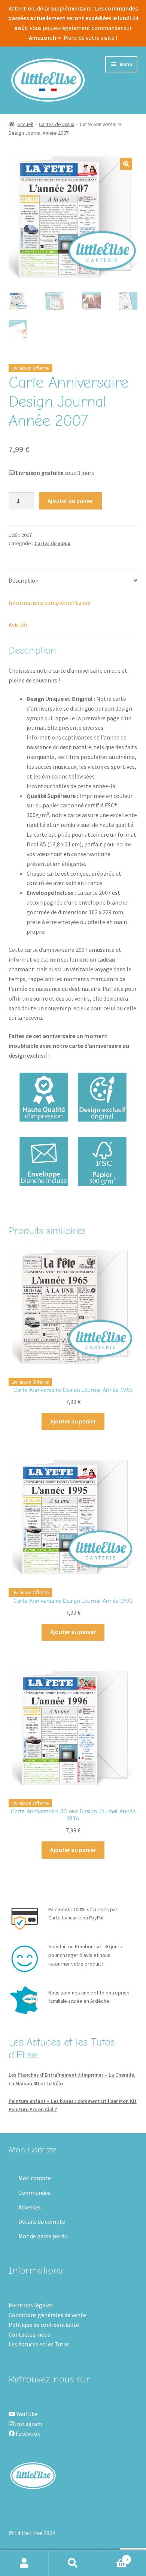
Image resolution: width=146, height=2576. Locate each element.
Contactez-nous (29, 2334)
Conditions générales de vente (47, 2315)
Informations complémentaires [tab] (50, 603)
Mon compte (35, 2178)
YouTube (27, 2414)
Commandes (34, 2193)
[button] (126, 164)
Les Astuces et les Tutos (39, 2344)
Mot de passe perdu (43, 2236)
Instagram (28, 2424)
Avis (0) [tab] (18, 625)
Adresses (30, 2207)
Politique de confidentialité (44, 2325)
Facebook (27, 2433)
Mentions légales (31, 2305)
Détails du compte (42, 2221)
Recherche (73, 2563)
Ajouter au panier (70, 500)
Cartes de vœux (57, 124)
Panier (112, 2557)
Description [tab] (24, 580)
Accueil (25, 124)
